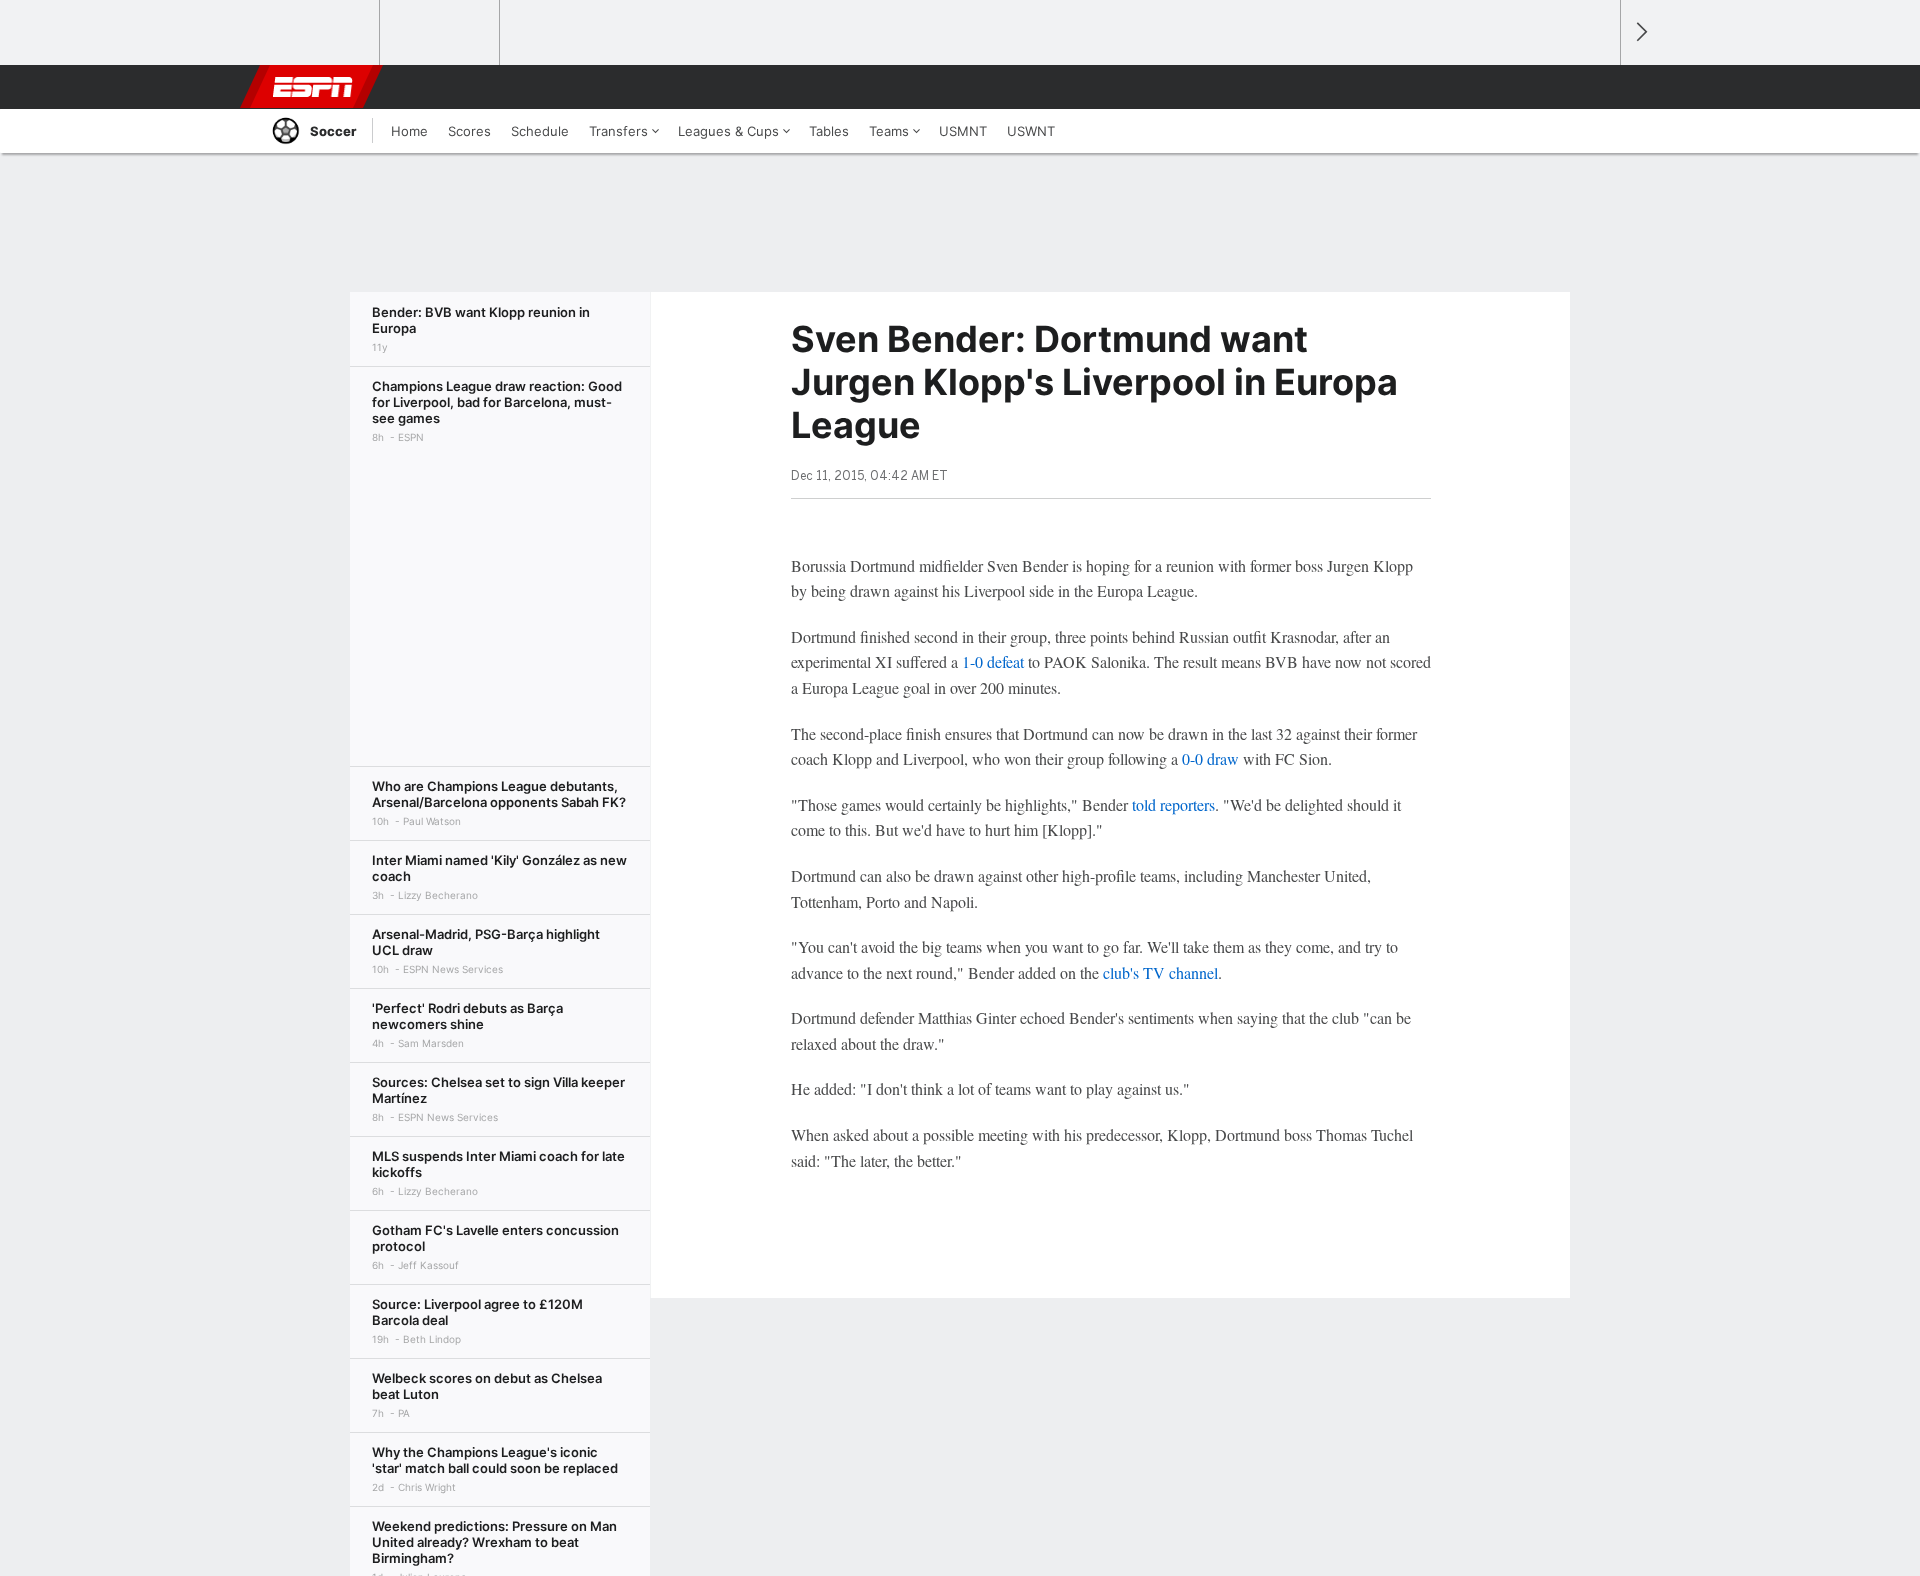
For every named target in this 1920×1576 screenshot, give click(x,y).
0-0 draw (1210, 758)
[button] (1596, 87)
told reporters (1173, 804)
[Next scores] (1640, 32)
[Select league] (321, 33)
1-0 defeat (993, 661)
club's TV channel (1160, 972)
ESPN (313, 87)
